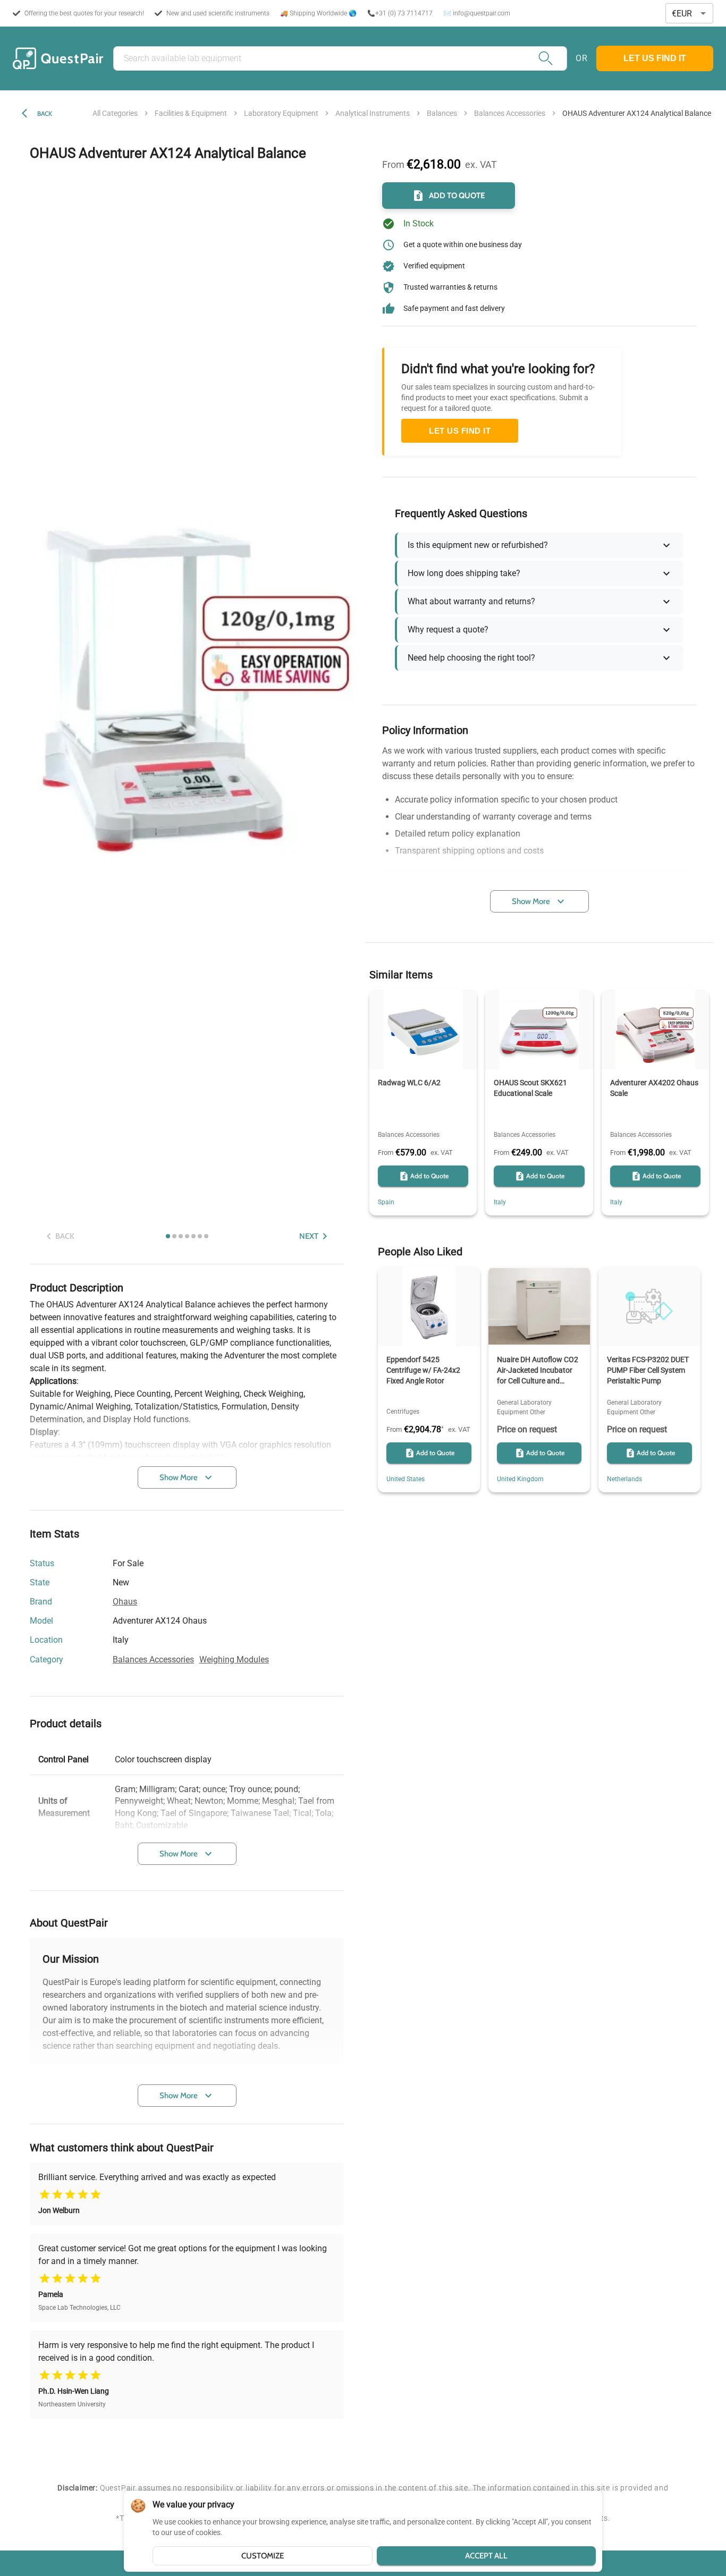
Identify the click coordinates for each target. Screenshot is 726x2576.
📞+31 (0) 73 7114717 (400, 13)
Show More (179, 1477)
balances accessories (510, 113)
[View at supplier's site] (135, 1641)
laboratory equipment (281, 113)
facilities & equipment (191, 113)
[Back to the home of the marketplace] (58, 58)
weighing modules (234, 1659)
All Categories (115, 113)
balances (442, 113)
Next (309, 1236)
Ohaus (125, 1602)
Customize (263, 2556)
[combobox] (689, 14)
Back (45, 113)
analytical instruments (373, 113)
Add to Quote (457, 196)
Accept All (486, 2556)
